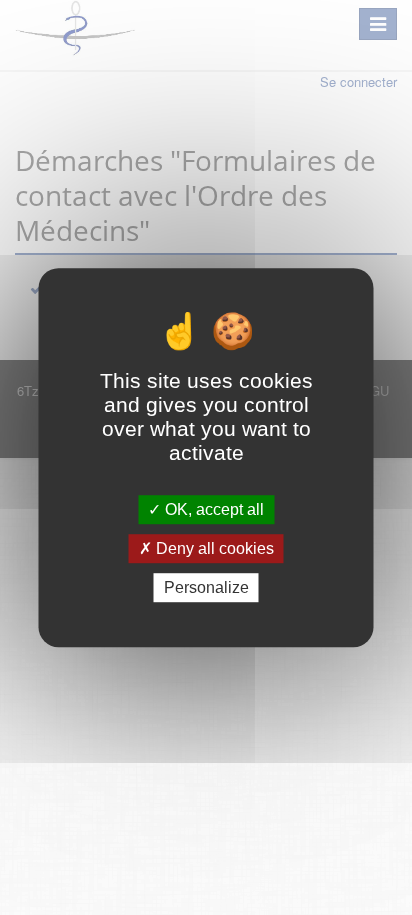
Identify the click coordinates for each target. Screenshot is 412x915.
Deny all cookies (213, 548)
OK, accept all (212, 509)
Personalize (206, 587)
